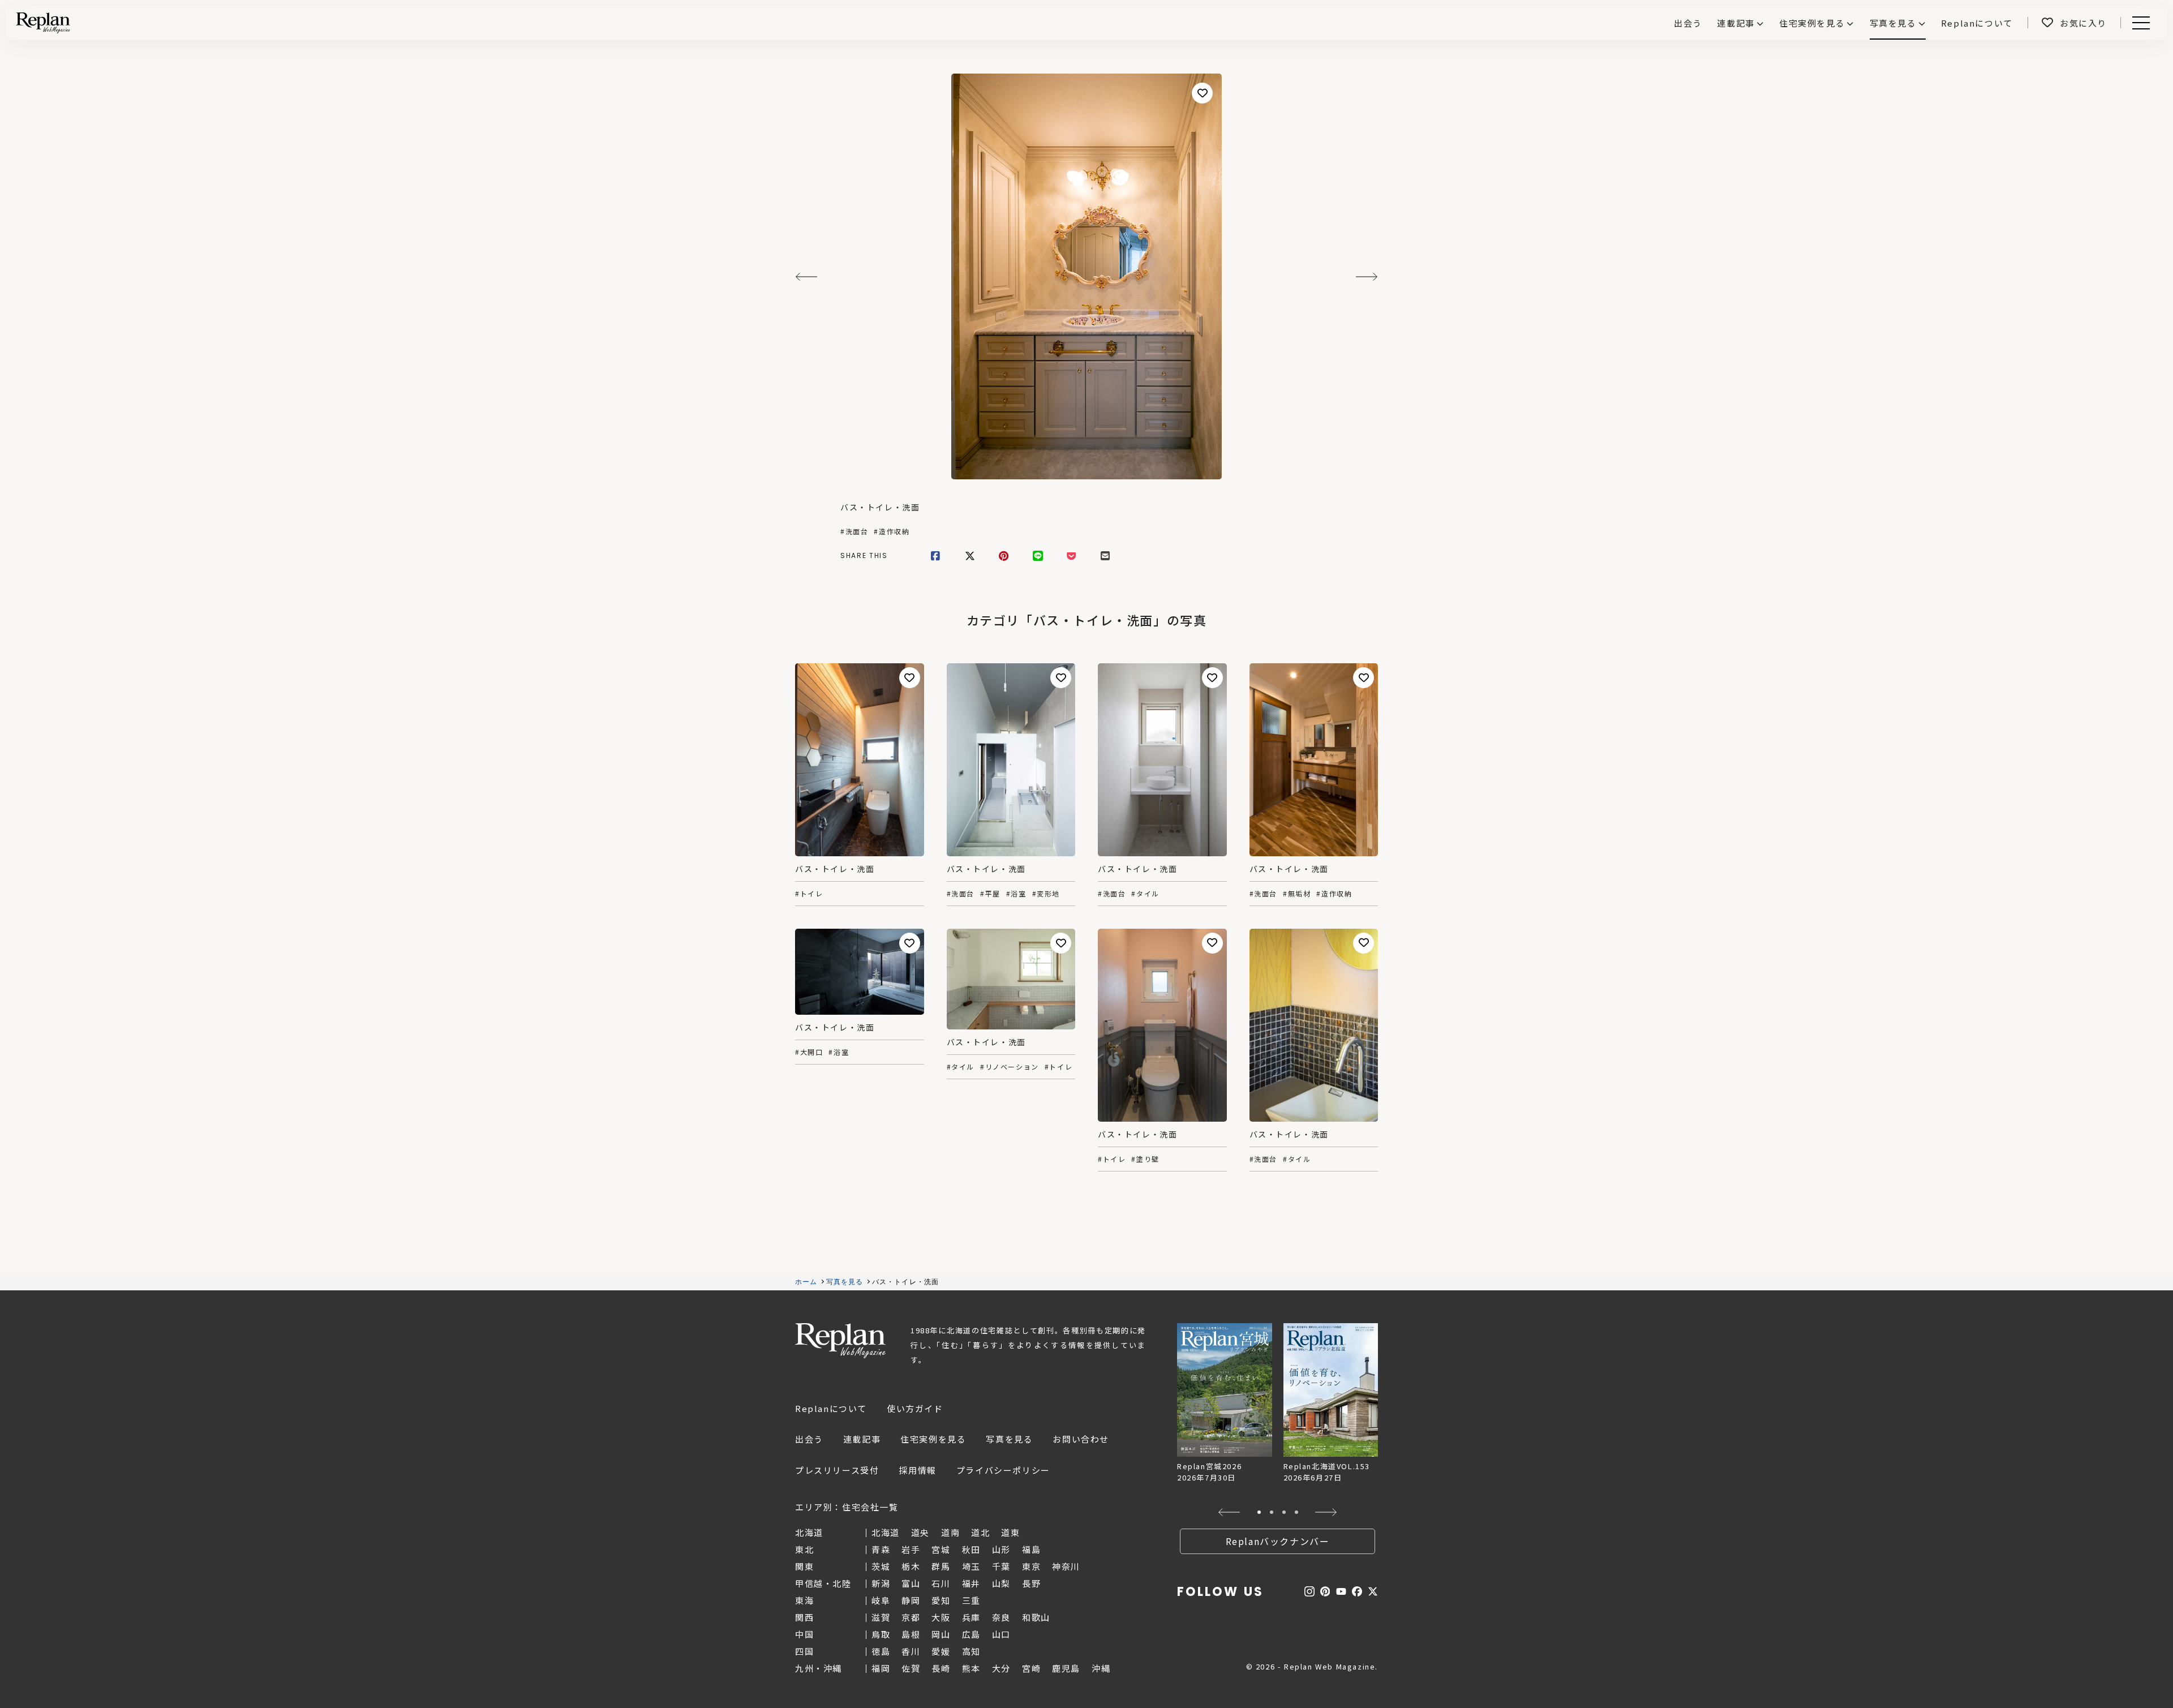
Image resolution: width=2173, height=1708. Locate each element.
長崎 (941, 1668)
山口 (1001, 1634)
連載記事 (1736, 23)
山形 (1001, 1549)
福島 (1031, 1549)
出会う (809, 1439)
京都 (911, 1617)
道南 (950, 1532)
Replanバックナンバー (1278, 1541)
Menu (2147, 23)
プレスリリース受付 (837, 1470)
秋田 (971, 1549)
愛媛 (941, 1651)
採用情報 (917, 1470)
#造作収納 (892, 531)
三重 (971, 1600)
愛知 (941, 1600)
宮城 (941, 1549)
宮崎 (1031, 1668)
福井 (971, 1583)
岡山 (941, 1634)
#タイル (1145, 894)
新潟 (881, 1583)
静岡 (911, 1600)
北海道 (886, 1532)
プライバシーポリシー (1003, 1470)
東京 (1031, 1566)
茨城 (881, 1566)
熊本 (971, 1668)
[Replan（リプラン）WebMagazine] (43, 23)
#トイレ (809, 894)
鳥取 (881, 1634)
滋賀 (881, 1617)
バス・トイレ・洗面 (880, 507)
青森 (881, 1549)
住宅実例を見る (1812, 23)
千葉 (1001, 1566)
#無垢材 (1297, 894)
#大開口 (809, 1052)
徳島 (881, 1651)
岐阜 (881, 1600)
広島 (971, 1634)
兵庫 (971, 1617)
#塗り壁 (1145, 1159)
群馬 (941, 1566)
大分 (1001, 1668)
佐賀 (911, 1668)
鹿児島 (1066, 1668)
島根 (911, 1634)
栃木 (911, 1566)
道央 (920, 1532)
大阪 (941, 1617)
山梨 (1001, 1583)
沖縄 (1101, 1668)
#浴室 (1016, 894)
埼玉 (971, 1566)
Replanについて (831, 1408)
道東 (1010, 1532)
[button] (1229, 1512)
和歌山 (1036, 1617)
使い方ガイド (915, 1408)
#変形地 (1046, 894)
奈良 (1001, 1617)
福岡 (881, 1668)
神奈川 (1066, 1566)
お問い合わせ (1081, 1439)
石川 (941, 1583)
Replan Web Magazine (840, 1341)
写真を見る (1893, 23)
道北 (980, 1532)
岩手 (911, 1549)
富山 (911, 1583)
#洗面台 (854, 531)
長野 (1031, 1583)
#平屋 (990, 894)
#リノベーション (1010, 1067)
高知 (971, 1651)
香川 (911, 1651)
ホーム (806, 1282)
